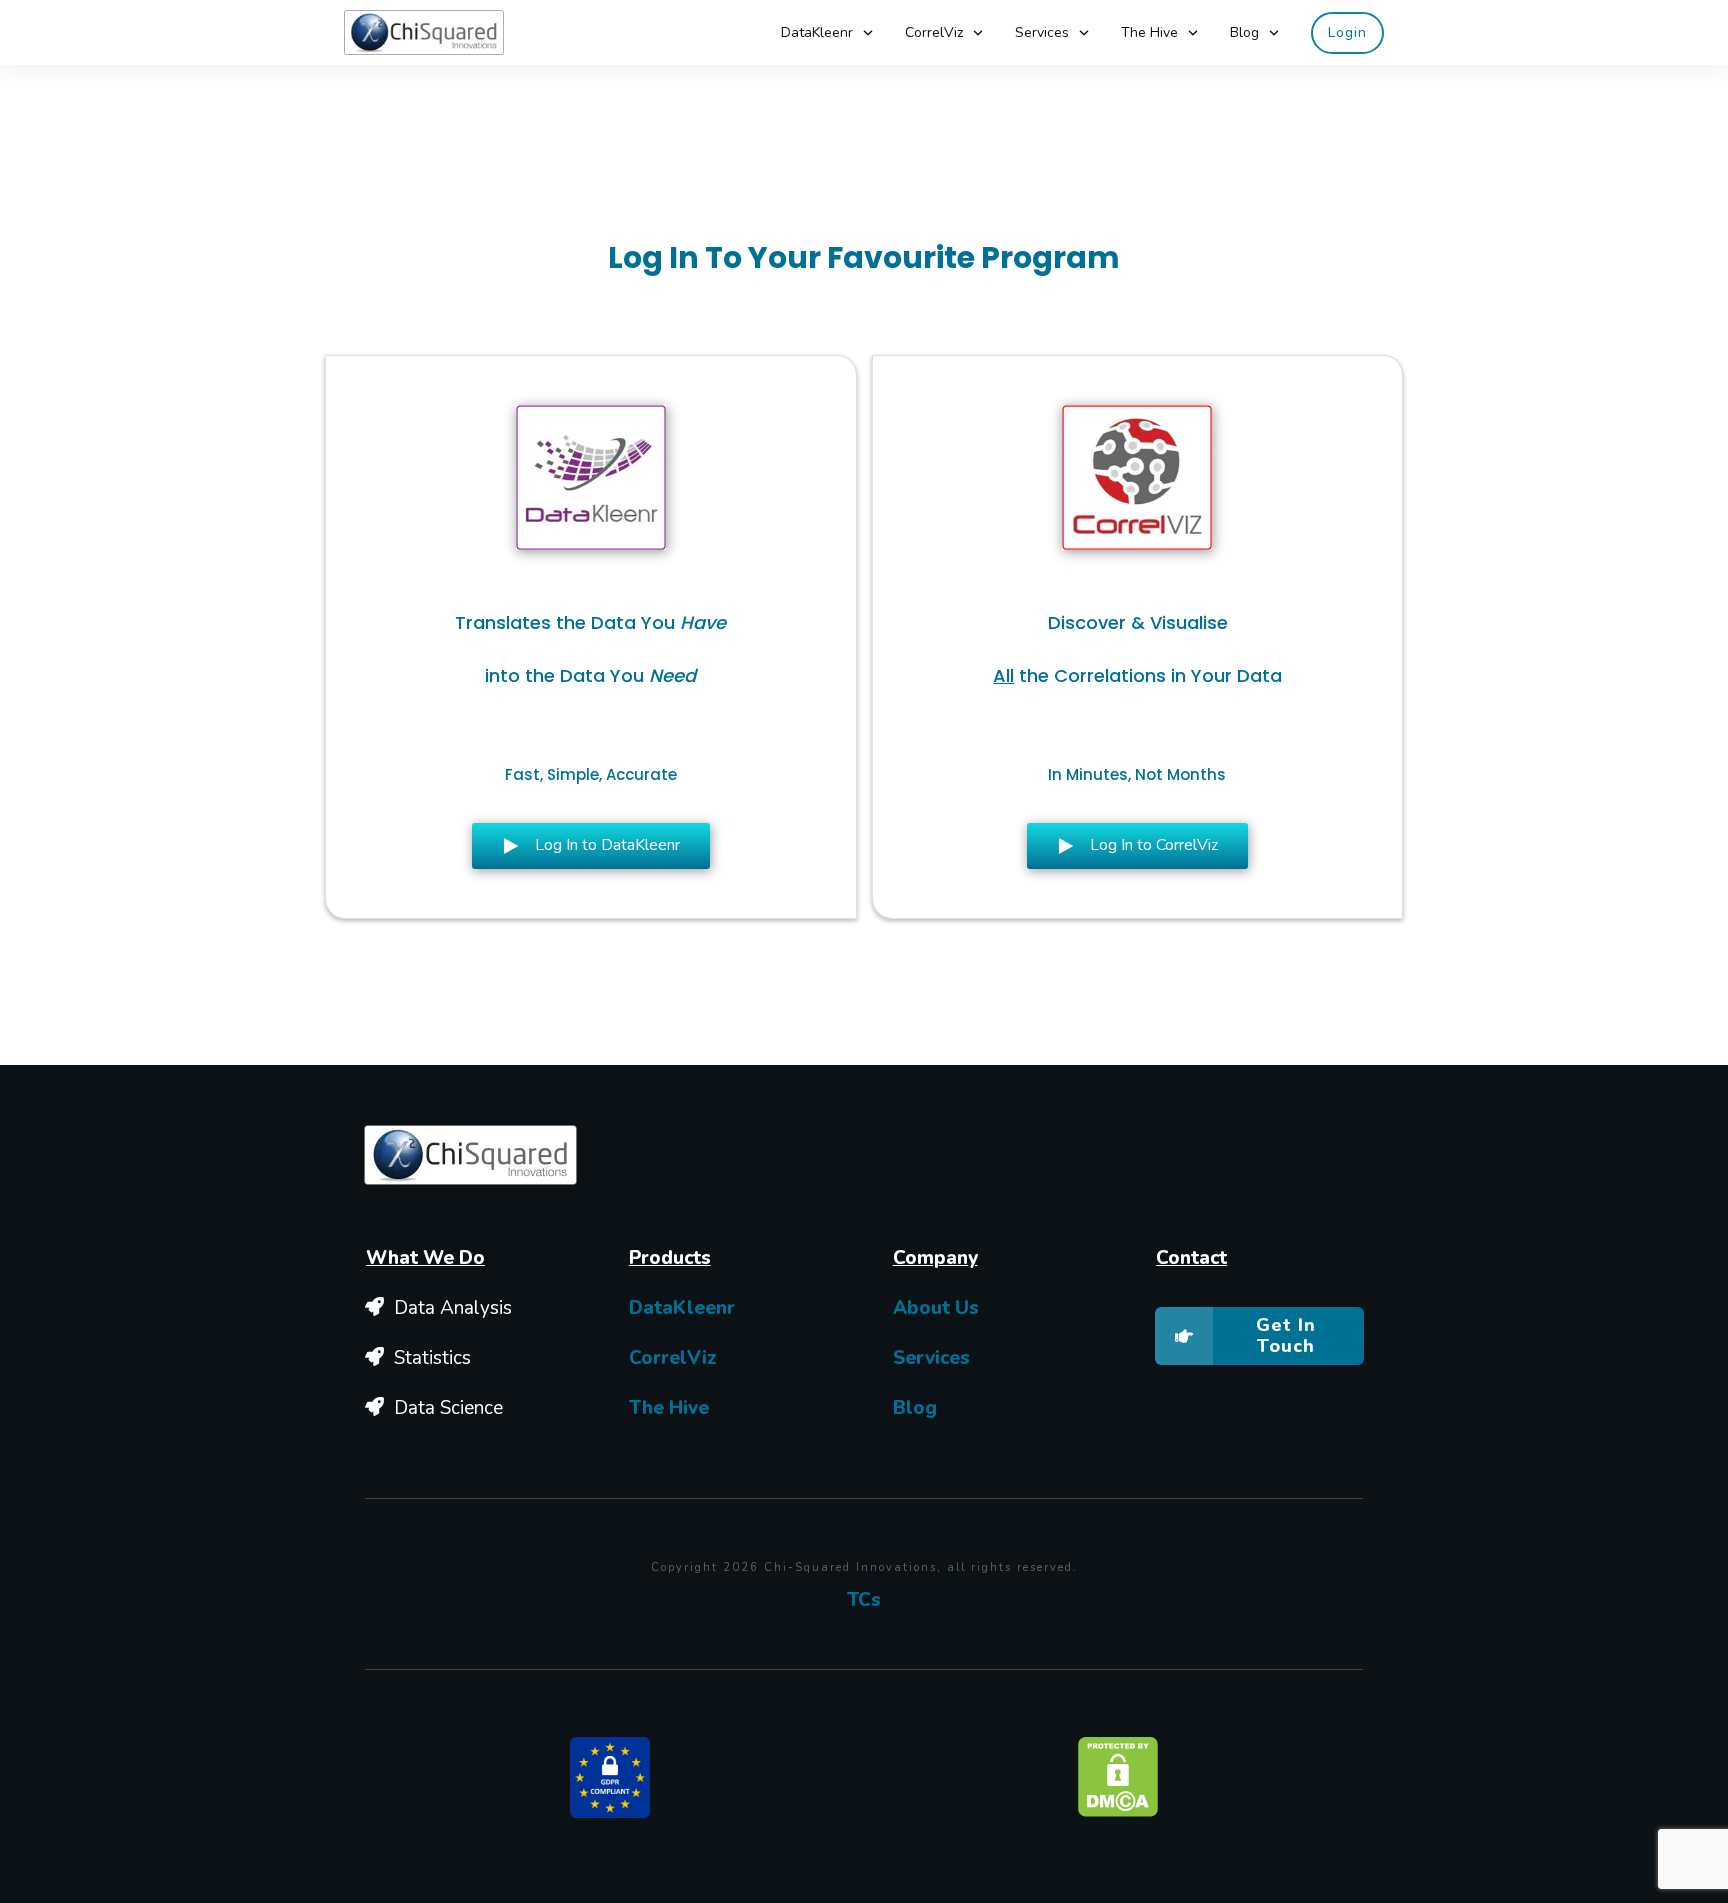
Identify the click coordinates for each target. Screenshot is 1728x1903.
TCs (864, 1600)
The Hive (669, 1408)
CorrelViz (673, 1358)
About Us (936, 1308)
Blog (915, 1408)
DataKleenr (682, 1308)
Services (931, 1358)
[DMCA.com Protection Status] (1118, 1776)
